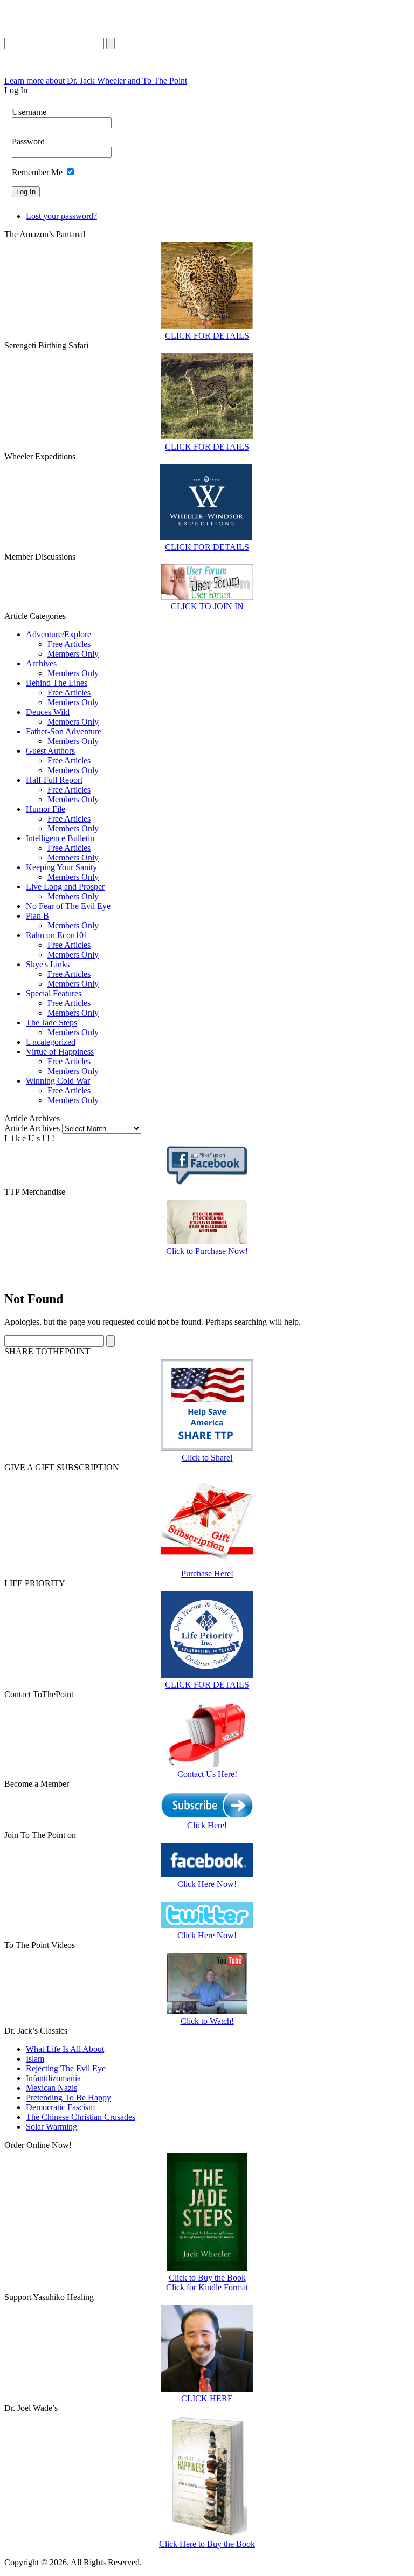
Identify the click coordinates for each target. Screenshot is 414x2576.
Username (29, 112)
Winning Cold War (58, 1081)
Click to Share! (207, 1458)
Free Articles (69, 644)
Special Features (54, 993)
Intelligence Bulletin (60, 838)
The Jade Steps (51, 1022)
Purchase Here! (207, 1573)
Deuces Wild (48, 712)
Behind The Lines (57, 683)
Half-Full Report (54, 780)
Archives (41, 663)
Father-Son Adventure (64, 731)
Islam (35, 2059)
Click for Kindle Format (207, 2287)
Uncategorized (51, 1042)
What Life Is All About (65, 2049)
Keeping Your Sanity (61, 867)
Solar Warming (51, 2127)
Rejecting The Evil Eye (66, 2068)
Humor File (46, 809)
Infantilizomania (53, 2078)
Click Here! (207, 1825)
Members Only (73, 654)
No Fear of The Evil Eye (68, 906)
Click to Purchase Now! (207, 1251)
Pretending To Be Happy (68, 2098)
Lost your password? (61, 216)
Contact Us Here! (207, 1774)
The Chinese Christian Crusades (81, 2117)
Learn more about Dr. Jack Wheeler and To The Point (96, 81)
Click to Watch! (207, 2021)
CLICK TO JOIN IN (207, 606)
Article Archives (32, 1128)
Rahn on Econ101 (57, 935)
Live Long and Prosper (65, 887)
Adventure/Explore (58, 634)
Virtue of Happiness (60, 1052)
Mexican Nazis (51, 2088)
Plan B (37, 916)
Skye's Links (48, 964)
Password (28, 142)
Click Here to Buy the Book (207, 2544)
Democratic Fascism (60, 2107)
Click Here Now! (207, 1884)
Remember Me (37, 172)
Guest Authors (50, 751)
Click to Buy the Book (207, 2278)
